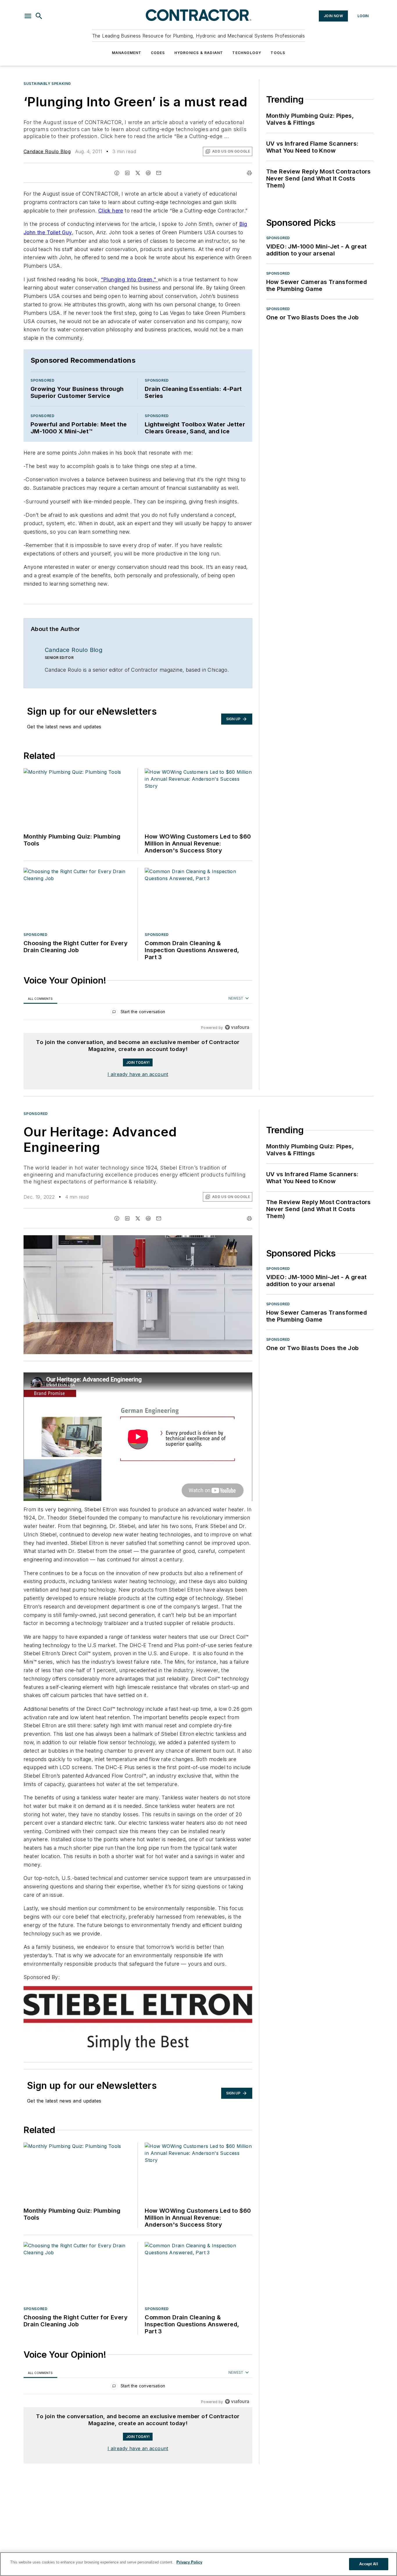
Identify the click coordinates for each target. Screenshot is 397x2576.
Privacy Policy (189, 2562)
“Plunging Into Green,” (129, 279)
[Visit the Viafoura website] (237, 1027)
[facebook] (117, 173)
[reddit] (148, 173)
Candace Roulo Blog (47, 151)
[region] (138, 1013)
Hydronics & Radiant (199, 53)
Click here (111, 211)
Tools (278, 53)
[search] (39, 16)
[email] (159, 173)
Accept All (369, 2564)
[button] (28, 16)
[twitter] (138, 173)
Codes (158, 53)
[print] (249, 173)
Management (127, 53)
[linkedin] (127, 173)
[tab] (40, 999)
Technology (247, 53)
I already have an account (138, 1074)
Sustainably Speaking (47, 84)
